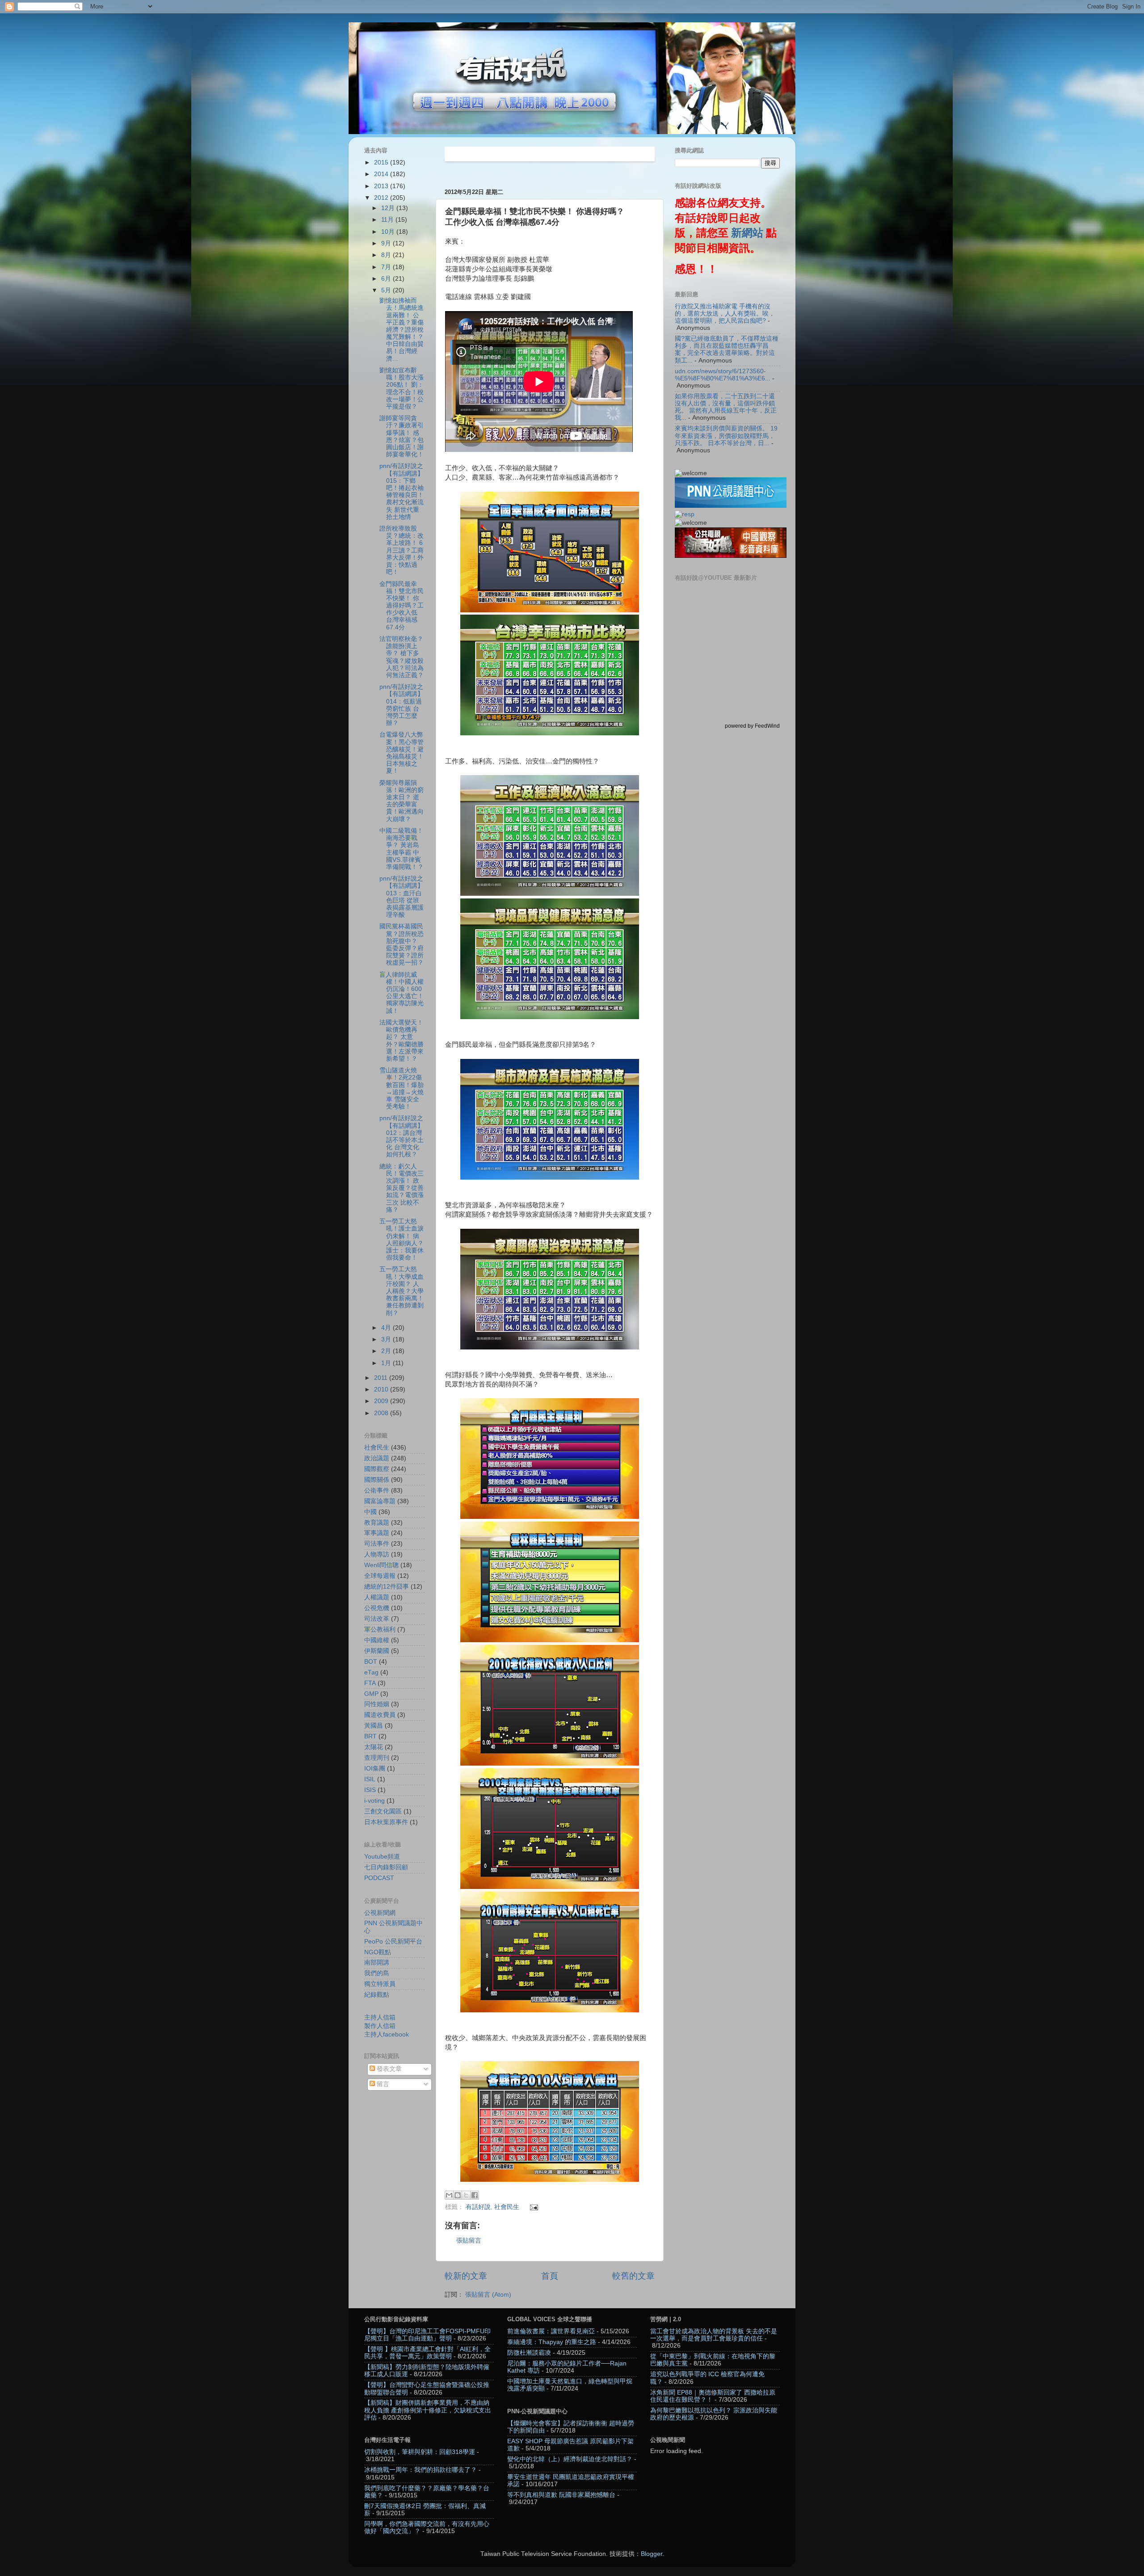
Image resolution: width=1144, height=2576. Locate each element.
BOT (371, 1662)
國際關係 (377, 1480)
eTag (371, 1672)
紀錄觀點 (377, 1995)
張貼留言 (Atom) (488, 2295)
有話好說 (478, 2207)
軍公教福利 (380, 1629)
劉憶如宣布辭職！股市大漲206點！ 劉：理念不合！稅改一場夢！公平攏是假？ (402, 388)
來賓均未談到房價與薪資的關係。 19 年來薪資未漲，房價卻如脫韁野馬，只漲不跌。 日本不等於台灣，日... (726, 436)
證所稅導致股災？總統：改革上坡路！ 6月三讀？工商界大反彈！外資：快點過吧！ (402, 550)
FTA (370, 1683)
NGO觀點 (378, 1952)
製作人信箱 (380, 2026)
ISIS (370, 1790)
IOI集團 (375, 1769)
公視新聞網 (380, 1913)
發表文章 (388, 2069)
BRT (370, 1736)
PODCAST (379, 1878)
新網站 (747, 233)
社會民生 (507, 2207)
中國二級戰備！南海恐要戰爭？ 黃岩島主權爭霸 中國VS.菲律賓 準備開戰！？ (402, 849)
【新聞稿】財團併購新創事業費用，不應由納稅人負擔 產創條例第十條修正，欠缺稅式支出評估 (428, 2410)
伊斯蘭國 (377, 1651)
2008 (382, 1413)
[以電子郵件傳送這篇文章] (449, 2195)
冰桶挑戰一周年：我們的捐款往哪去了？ (421, 2470)
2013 (382, 186)
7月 (387, 267)
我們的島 (377, 1973)
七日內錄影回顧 (386, 1867)
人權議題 (377, 1597)
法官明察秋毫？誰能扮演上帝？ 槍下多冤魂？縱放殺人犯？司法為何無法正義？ (402, 657)
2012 (382, 198)
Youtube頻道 (382, 1857)
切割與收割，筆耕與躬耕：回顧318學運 (420, 2452)
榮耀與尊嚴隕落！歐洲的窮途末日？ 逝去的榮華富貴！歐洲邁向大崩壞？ (402, 801)
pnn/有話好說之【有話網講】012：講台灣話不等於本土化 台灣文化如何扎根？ (402, 1136)
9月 (387, 243)
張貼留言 (469, 2241)
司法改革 (377, 1619)
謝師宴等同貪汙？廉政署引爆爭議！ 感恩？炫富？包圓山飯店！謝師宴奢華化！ (402, 436)
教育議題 (377, 1523)
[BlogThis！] (458, 2195)
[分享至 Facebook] (475, 2195)
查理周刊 (377, 1758)
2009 (382, 1401)
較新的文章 (466, 2276)
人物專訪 (377, 1554)
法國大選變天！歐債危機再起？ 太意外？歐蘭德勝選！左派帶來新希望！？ (402, 1041)
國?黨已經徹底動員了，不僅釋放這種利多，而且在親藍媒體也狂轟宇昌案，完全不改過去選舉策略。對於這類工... (727, 350)
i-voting (374, 1801)
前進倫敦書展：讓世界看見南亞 (551, 2331)
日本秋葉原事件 (386, 1822)
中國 (370, 1512)
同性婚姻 (377, 1704)
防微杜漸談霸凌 (529, 2353)
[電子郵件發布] (533, 2207)
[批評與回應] (685, 514)
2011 (382, 1378)
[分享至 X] (466, 2195)
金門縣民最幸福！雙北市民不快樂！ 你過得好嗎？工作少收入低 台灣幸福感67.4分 (402, 606)
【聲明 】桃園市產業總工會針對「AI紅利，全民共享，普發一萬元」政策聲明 (427, 2353)
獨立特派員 (380, 1984)
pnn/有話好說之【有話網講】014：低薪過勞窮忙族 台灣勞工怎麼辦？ (402, 705)
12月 (389, 208)
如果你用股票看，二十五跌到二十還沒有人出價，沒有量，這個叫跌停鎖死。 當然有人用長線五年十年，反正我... (726, 407)
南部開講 (377, 1963)
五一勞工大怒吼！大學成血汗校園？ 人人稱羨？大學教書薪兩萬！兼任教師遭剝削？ (402, 1291)
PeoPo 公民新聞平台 (393, 1941)
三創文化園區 (383, 1811)
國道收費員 (380, 1715)
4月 (387, 1328)
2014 (382, 174)
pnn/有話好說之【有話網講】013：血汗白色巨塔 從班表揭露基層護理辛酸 (402, 897)
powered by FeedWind (752, 726)
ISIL (370, 1779)
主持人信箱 (380, 2017)
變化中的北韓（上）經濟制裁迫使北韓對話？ (570, 2459)
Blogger (652, 2554)
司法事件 (377, 1544)
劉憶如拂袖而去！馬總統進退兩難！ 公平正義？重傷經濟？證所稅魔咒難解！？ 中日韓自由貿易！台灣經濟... (406, 330)
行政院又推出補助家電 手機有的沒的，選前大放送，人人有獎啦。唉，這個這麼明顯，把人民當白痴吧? (725, 314)
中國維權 (377, 1640)
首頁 (550, 2276)
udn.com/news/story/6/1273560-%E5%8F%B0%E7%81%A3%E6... (723, 375)
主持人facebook (387, 2034)
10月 (389, 232)
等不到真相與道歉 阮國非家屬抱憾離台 (561, 2495)
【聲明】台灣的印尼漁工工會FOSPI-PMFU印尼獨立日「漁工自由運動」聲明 (427, 2335)
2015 (382, 162)
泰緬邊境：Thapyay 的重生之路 (552, 2342)
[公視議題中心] (731, 506)
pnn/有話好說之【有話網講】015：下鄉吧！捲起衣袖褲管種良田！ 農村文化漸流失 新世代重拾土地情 (402, 491)
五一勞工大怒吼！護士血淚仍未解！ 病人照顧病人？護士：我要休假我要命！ (402, 1240)
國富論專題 (380, 1501)
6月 (387, 279)
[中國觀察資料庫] (731, 556)
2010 (382, 1389)
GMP (371, 1694)
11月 (388, 220)
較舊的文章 (633, 2276)
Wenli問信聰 (381, 1565)
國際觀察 (377, 1469)
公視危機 (377, 1608)
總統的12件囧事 (387, 1587)
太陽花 (374, 1747)
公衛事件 (377, 1490)
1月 (387, 1363)
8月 (387, 255)
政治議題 (377, 1458)
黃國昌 (374, 1726)
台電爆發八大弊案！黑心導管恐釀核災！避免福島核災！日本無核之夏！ (402, 753)
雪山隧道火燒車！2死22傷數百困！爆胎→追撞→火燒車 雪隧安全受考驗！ (402, 1088)
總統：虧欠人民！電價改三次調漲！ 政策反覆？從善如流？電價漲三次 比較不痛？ (402, 1188)
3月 (387, 1339)
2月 (387, 1351)
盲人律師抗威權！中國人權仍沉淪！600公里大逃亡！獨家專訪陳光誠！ (402, 993)
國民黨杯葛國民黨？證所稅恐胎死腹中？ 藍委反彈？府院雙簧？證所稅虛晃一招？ (402, 944)
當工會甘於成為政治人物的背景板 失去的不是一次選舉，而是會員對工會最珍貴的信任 (714, 2335)
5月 (387, 290)
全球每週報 (380, 1576)
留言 (382, 2084)
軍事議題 (377, 1533)
